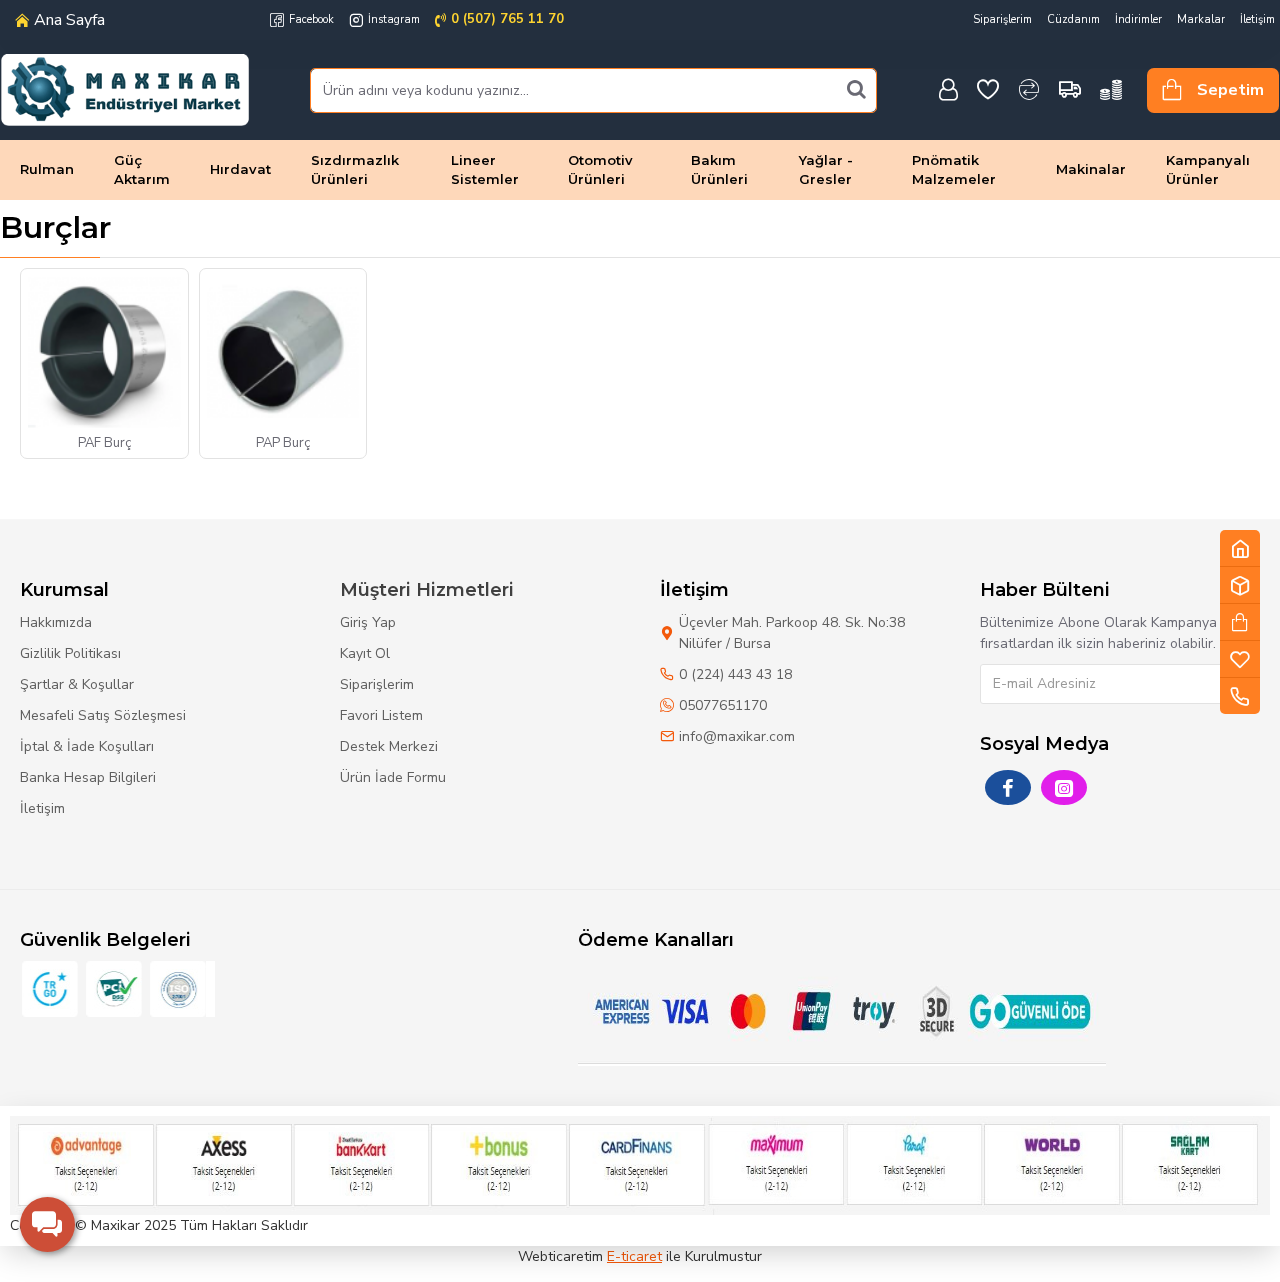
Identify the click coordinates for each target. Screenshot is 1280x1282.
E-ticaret (634, 1256)
